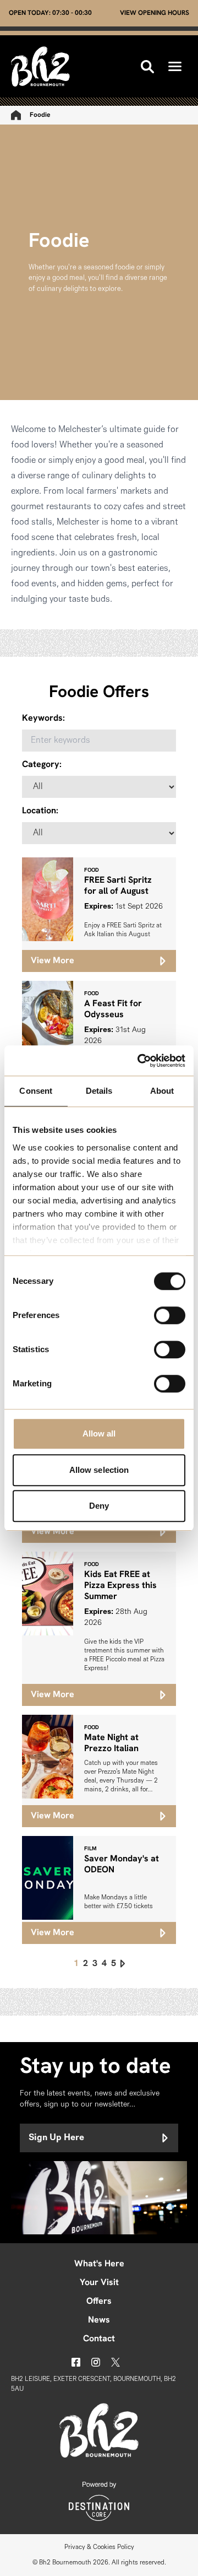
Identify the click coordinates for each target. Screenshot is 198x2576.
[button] (175, 66)
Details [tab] (99, 1091)
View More (53, 961)
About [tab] (162, 1091)
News (99, 2320)
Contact (99, 2339)
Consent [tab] (36, 1091)
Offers (99, 2302)
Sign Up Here (56, 2138)
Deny (99, 1506)
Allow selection (99, 1470)
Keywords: (43, 719)
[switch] (170, 1315)
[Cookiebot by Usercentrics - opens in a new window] (140, 1061)
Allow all (99, 1433)
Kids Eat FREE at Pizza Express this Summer (120, 1586)
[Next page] (123, 1964)
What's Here (99, 2264)
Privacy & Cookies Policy (99, 2547)
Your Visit (99, 2283)
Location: (40, 811)
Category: (42, 765)
